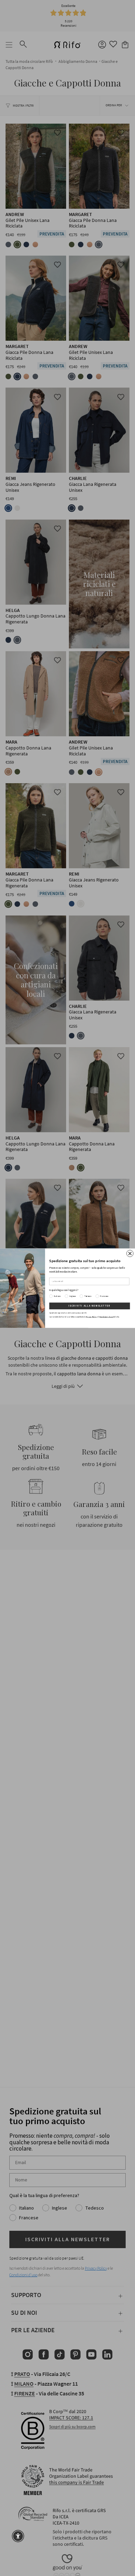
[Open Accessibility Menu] (18, 2536)
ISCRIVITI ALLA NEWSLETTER (90, 1306)
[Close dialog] (130, 1253)
